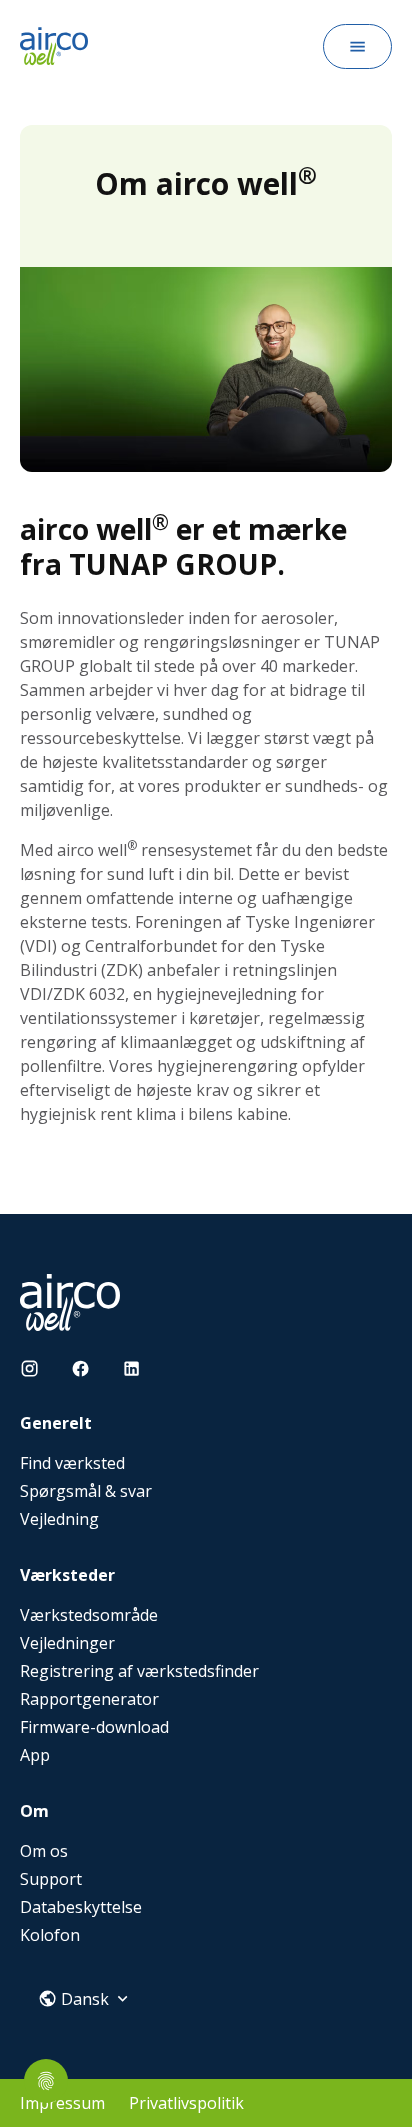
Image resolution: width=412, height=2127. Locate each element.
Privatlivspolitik (186, 2103)
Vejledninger (67, 1643)
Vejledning (59, 1519)
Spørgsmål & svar (86, 1491)
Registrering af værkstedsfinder (139, 1671)
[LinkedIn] (131, 1368)
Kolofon (50, 1935)
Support (51, 1879)
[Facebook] (80, 1368)
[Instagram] (29, 1368)
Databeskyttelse (81, 1907)
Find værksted (72, 1463)
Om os (44, 1851)
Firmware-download (94, 1727)
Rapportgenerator (89, 1699)
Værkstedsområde (89, 1615)
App (35, 1755)
